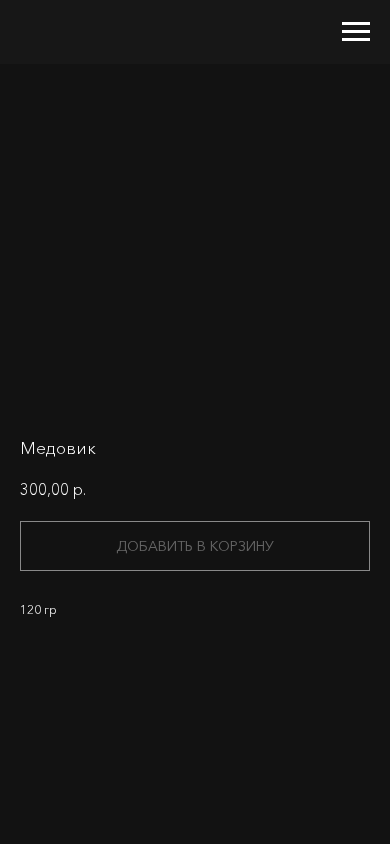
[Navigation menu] (356, 32)
